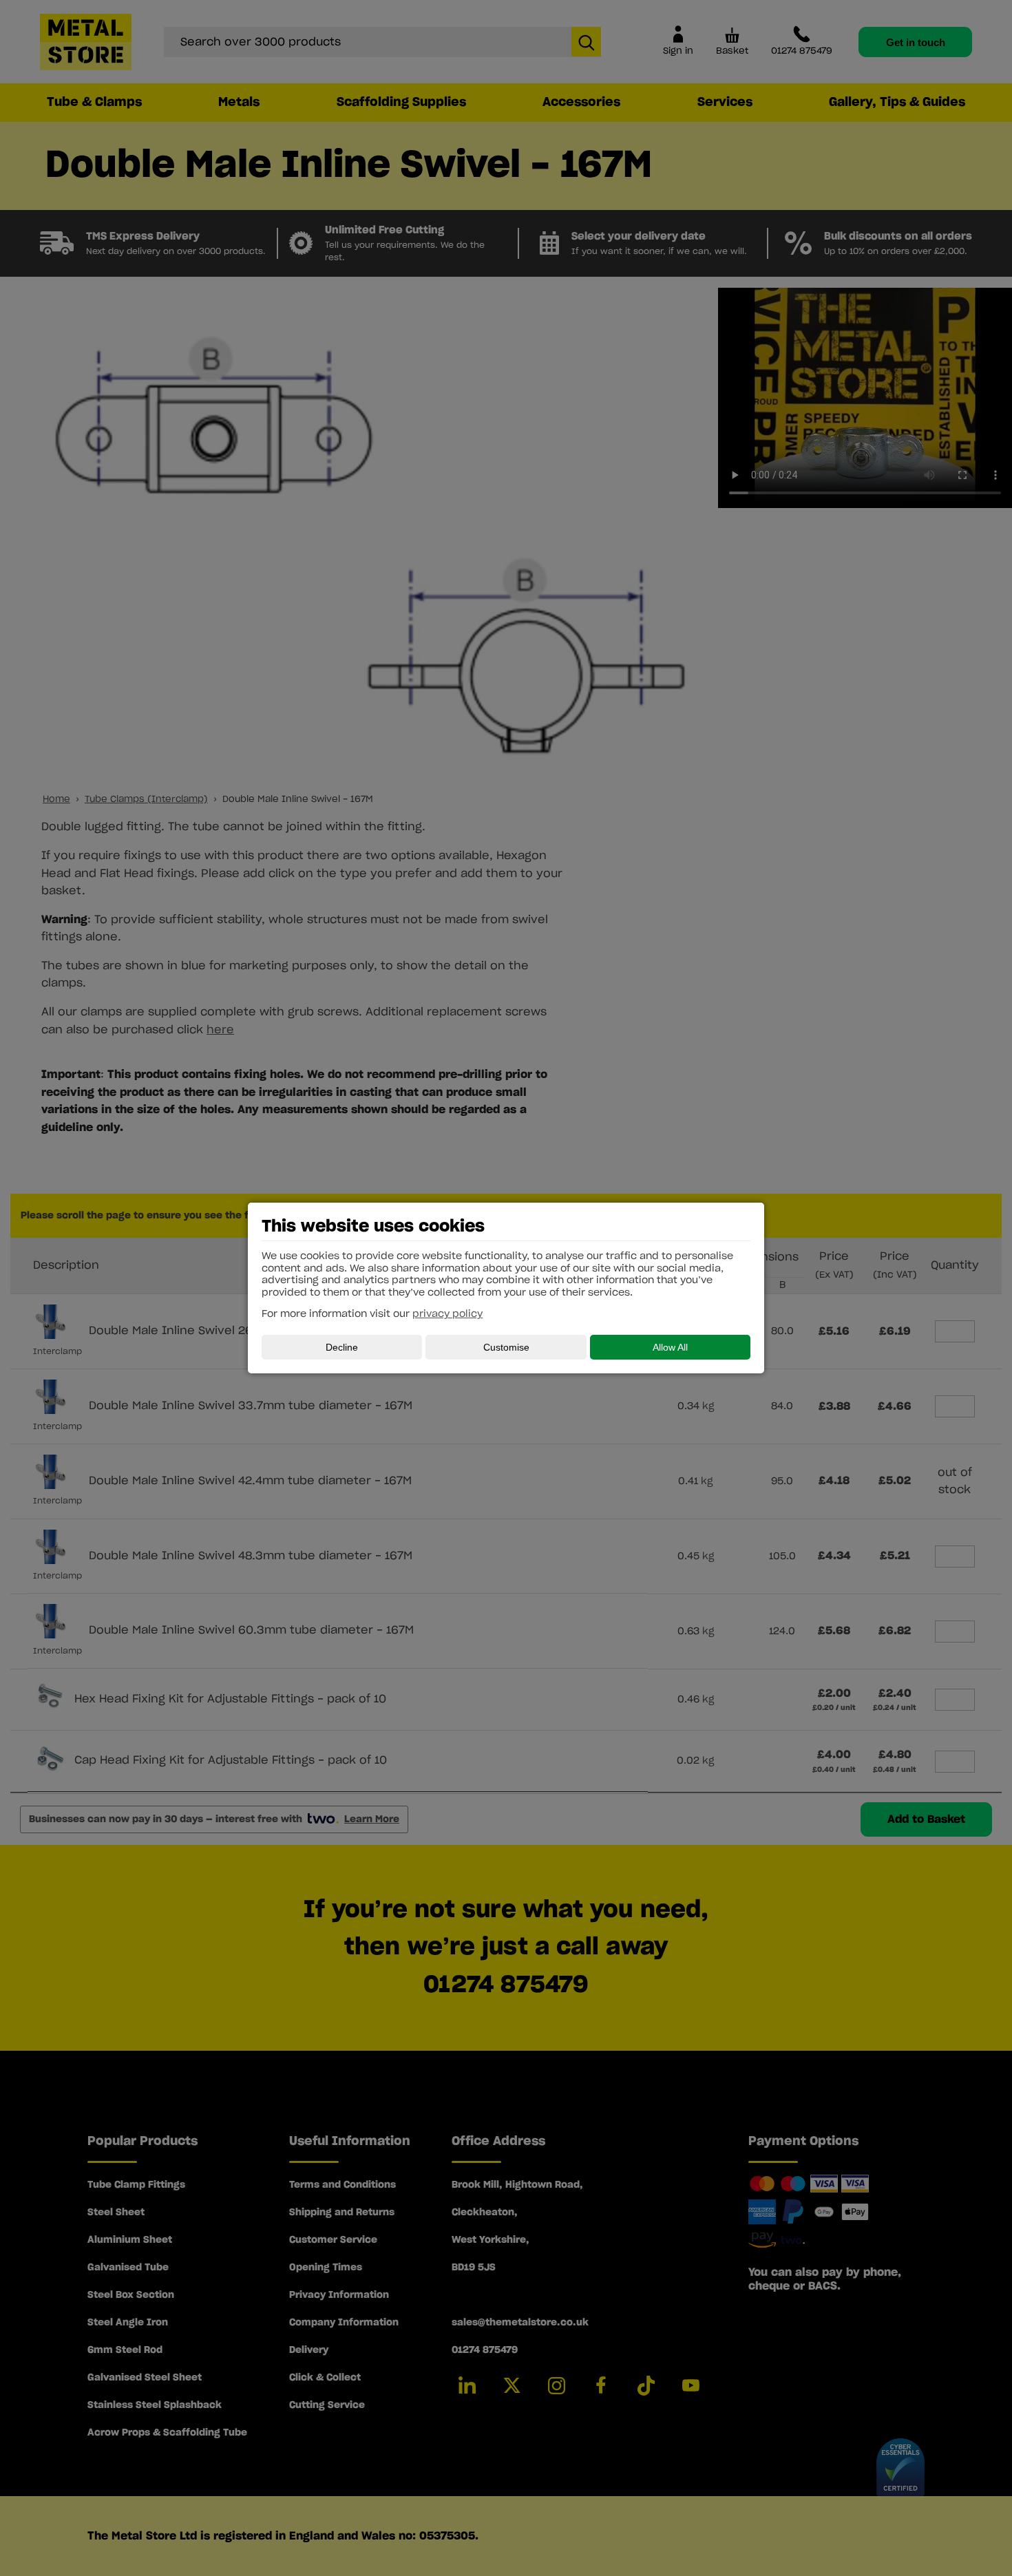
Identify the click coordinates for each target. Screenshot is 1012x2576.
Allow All (670, 1347)
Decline (342, 1347)
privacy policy (447, 1314)
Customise (506, 1347)
